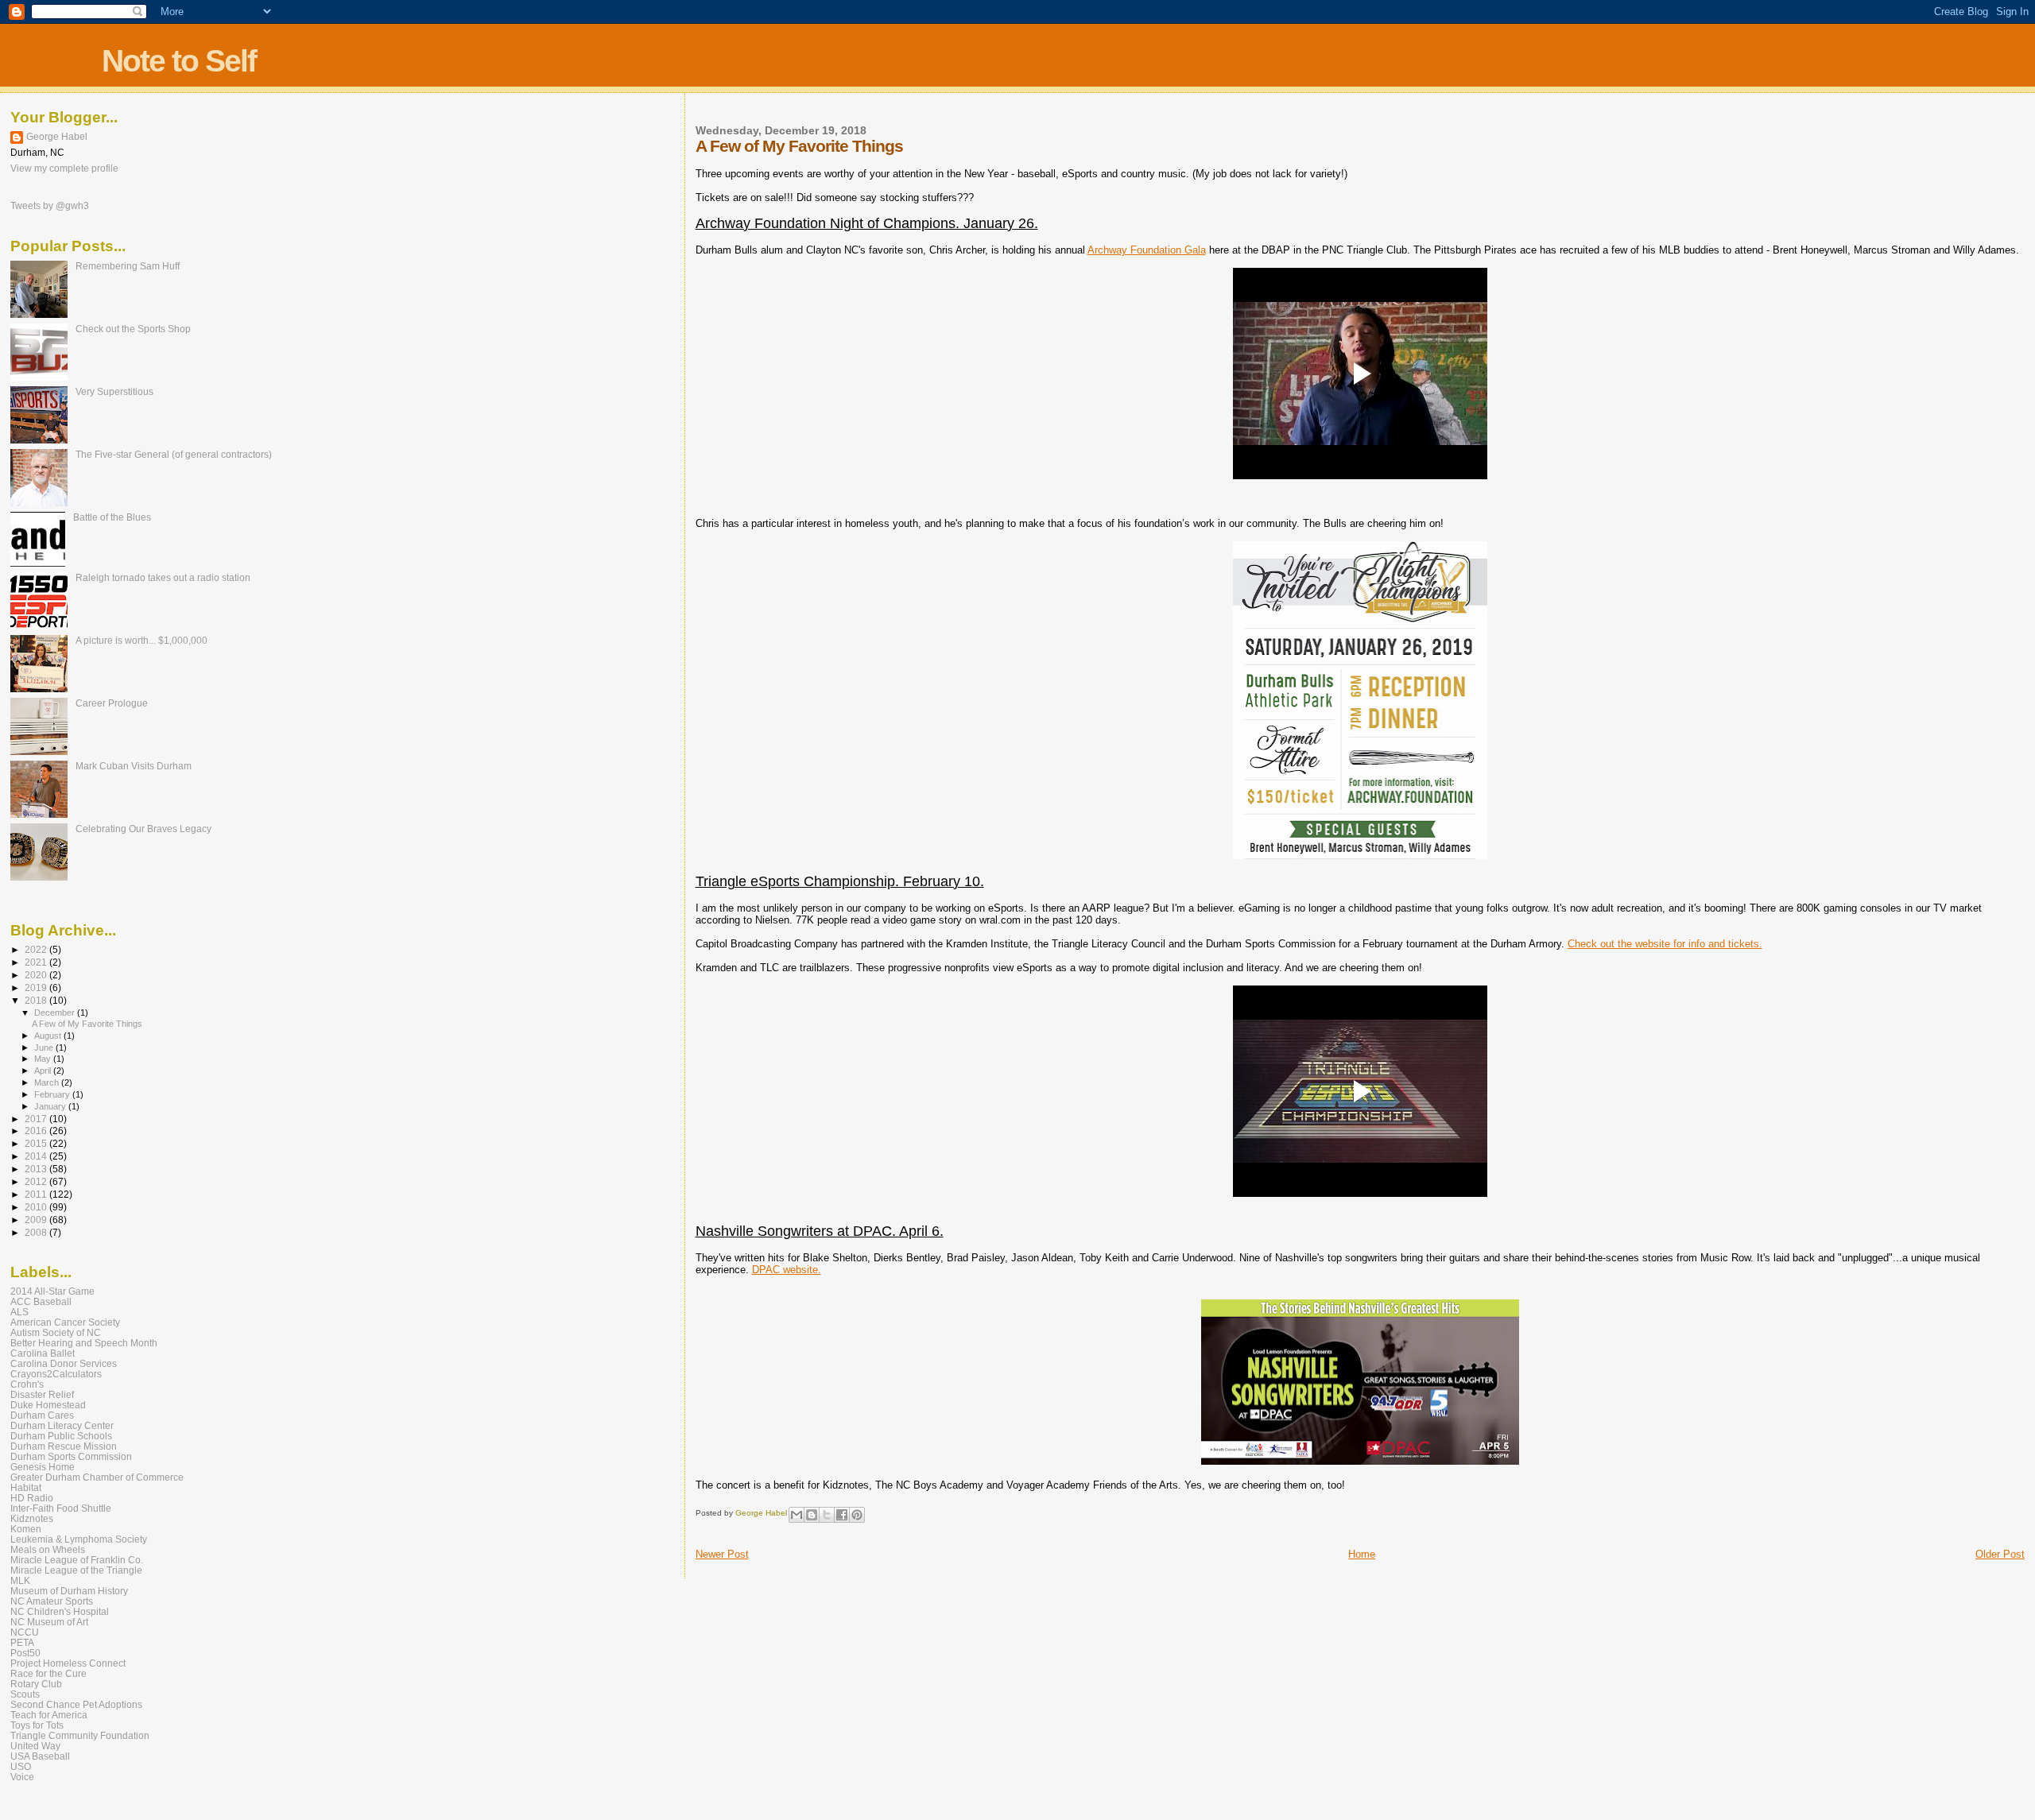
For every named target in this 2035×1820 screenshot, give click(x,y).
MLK (20, 1580)
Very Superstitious (114, 391)
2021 (37, 962)
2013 (37, 1169)
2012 (37, 1181)
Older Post (2000, 1554)
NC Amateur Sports (52, 1601)
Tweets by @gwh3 (50, 206)
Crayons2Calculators (56, 1374)
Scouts (25, 1694)
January (51, 1106)
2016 (37, 1131)
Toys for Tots (37, 1725)
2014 (37, 1156)
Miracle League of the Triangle (76, 1570)
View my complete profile (64, 168)
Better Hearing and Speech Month (84, 1343)
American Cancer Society (65, 1322)
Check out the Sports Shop (133, 329)
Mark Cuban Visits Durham (134, 766)
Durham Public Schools (61, 1436)
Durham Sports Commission (71, 1456)
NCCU (25, 1632)
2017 (37, 1119)
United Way (35, 1746)
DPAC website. (787, 1270)
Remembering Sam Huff (128, 266)
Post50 (25, 1653)
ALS (19, 1312)
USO (21, 1766)
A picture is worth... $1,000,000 (141, 640)
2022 (37, 949)
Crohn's (27, 1384)
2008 (37, 1232)
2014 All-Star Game (52, 1291)
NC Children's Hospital (60, 1611)
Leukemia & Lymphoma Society (79, 1539)
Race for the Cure (48, 1673)
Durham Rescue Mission (64, 1446)
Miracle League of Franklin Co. (77, 1560)
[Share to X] (827, 1515)
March (48, 1082)
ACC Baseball (41, 1301)
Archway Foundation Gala (1147, 250)
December (56, 1013)
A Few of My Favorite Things (87, 1024)
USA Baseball (40, 1756)
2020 (37, 975)
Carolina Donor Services (64, 1363)
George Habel (57, 137)
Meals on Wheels (48, 1549)
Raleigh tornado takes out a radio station (163, 577)
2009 (37, 1220)
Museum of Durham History (69, 1591)
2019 (37, 987)
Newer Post (722, 1554)
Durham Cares (42, 1415)
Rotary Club (36, 1684)
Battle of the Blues (112, 517)
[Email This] (797, 1515)
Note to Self (179, 61)
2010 (37, 1207)
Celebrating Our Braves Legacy (143, 829)
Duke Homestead (48, 1405)
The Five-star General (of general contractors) (174, 454)
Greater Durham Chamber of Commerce (97, 1477)
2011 (37, 1194)
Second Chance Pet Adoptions (76, 1704)
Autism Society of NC (56, 1332)
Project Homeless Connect (68, 1663)
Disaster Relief (42, 1394)
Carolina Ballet (43, 1353)
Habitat (26, 1487)
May (44, 1059)
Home (1362, 1554)
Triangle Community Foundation (80, 1735)
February (53, 1094)
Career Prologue (112, 703)
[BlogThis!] (812, 1515)
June (45, 1047)
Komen (26, 1529)
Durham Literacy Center (62, 1425)
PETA (22, 1642)
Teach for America (49, 1715)
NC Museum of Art (49, 1622)
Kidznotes (32, 1518)
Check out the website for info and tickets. (1665, 944)
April (44, 1071)
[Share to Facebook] (842, 1515)
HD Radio (32, 1498)
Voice (22, 1777)
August (49, 1036)
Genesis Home (43, 1467)
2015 (37, 1143)
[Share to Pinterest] (857, 1515)
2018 (37, 1000)
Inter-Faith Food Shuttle (61, 1508)
